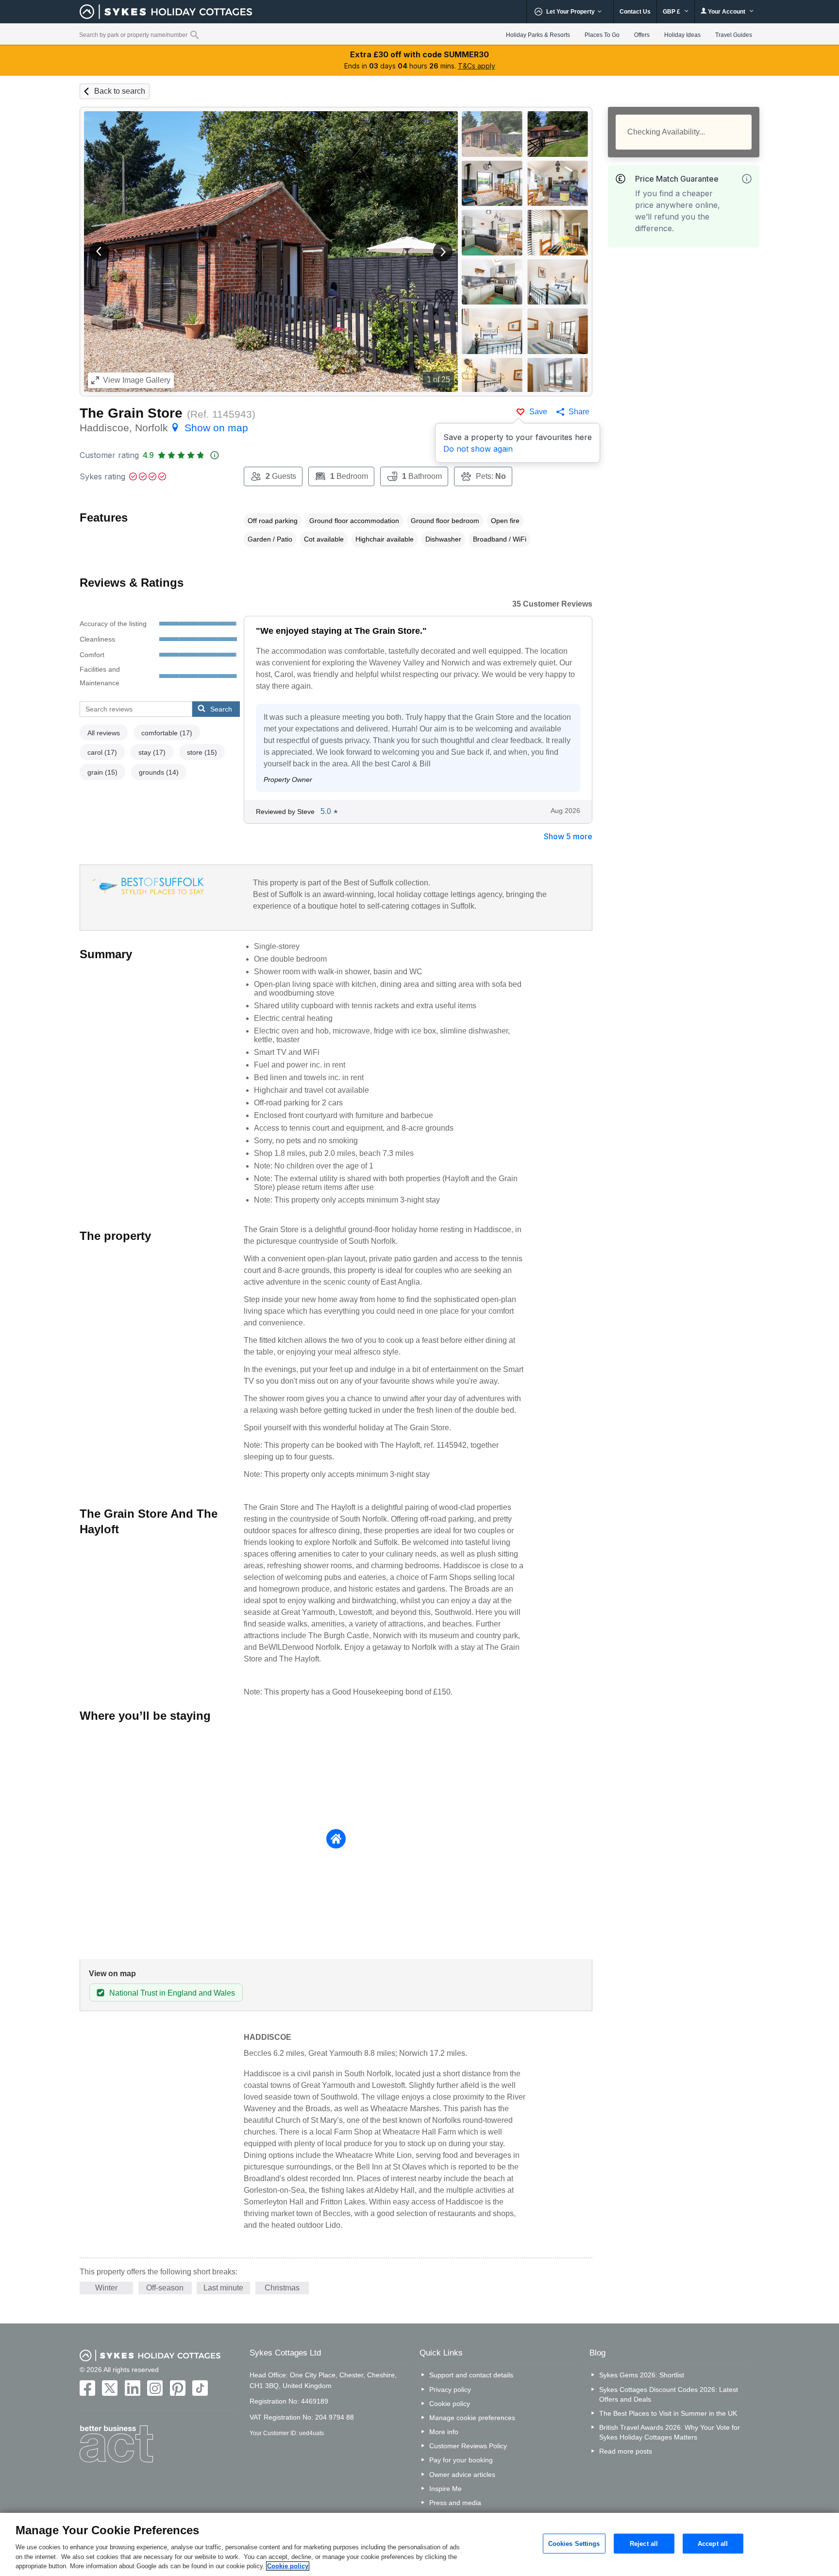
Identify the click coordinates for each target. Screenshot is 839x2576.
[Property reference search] (194, 34)
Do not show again (478, 449)
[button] (99, 252)
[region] (419, 2544)
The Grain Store (131, 413)
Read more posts (626, 2451)
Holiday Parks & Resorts (538, 35)
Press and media (455, 2503)
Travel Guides (734, 35)
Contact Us (635, 12)
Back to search (120, 91)
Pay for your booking (461, 2460)
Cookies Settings (574, 2543)
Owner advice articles (462, 2474)
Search (221, 709)
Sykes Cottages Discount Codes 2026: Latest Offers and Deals (669, 2394)
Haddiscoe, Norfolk (164, 428)
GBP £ (672, 12)
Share (579, 412)
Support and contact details (471, 2375)
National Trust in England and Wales (172, 1993)
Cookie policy (450, 2404)
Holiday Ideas (682, 35)
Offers (642, 35)
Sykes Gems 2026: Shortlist (642, 2375)
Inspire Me (445, 2489)
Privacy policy (450, 2390)
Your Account (727, 12)
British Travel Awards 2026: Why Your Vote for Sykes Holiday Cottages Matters (670, 2432)
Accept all (713, 2543)
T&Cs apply (477, 66)
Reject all (644, 2543)
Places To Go (602, 35)
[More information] (747, 179)
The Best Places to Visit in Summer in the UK (668, 2413)
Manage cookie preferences (472, 2418)
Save (538, 412)
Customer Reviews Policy (468, 2446)
